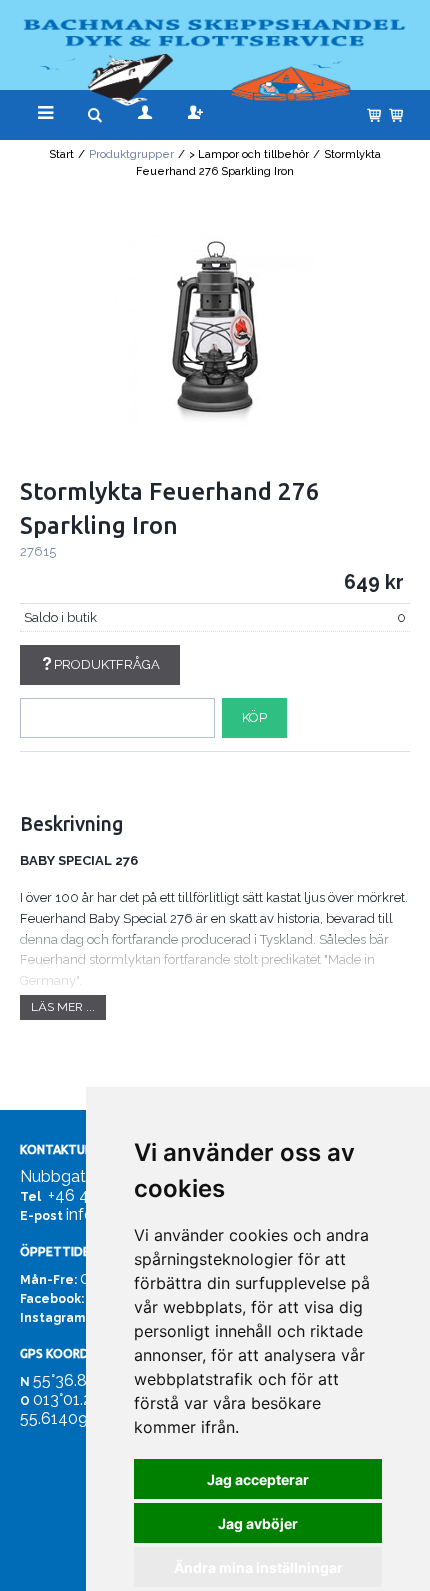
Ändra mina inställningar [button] (258, 1567)
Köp (254, 717)
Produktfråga (107, 664)
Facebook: (52, 1299)
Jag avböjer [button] (258, 1523)
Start (61, 154)
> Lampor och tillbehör (249, 154)
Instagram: (54, 1318)
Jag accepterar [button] (258, 1479)
